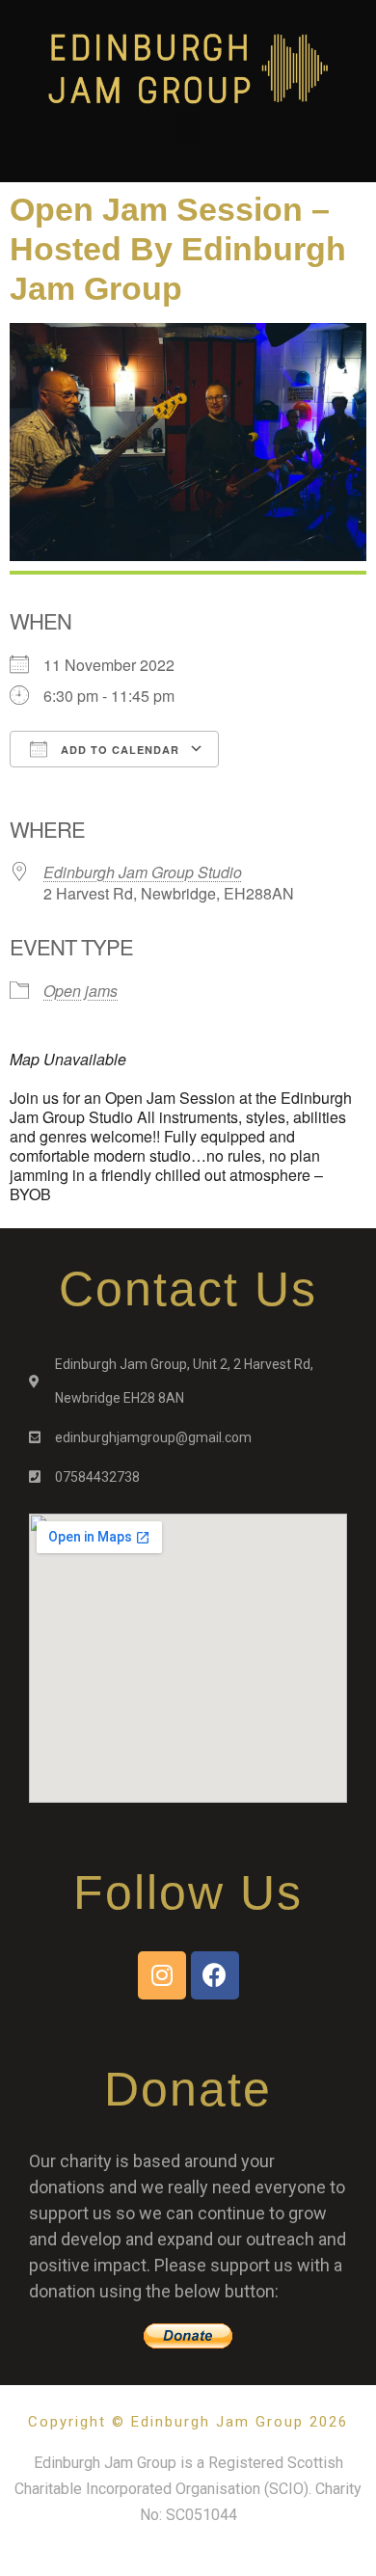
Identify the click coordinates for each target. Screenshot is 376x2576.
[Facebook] (215, 1975)
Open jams (81, 991)
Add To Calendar (118, 750)
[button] (188, 128)
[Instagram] (162, 1975)
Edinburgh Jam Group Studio (143, 872)
